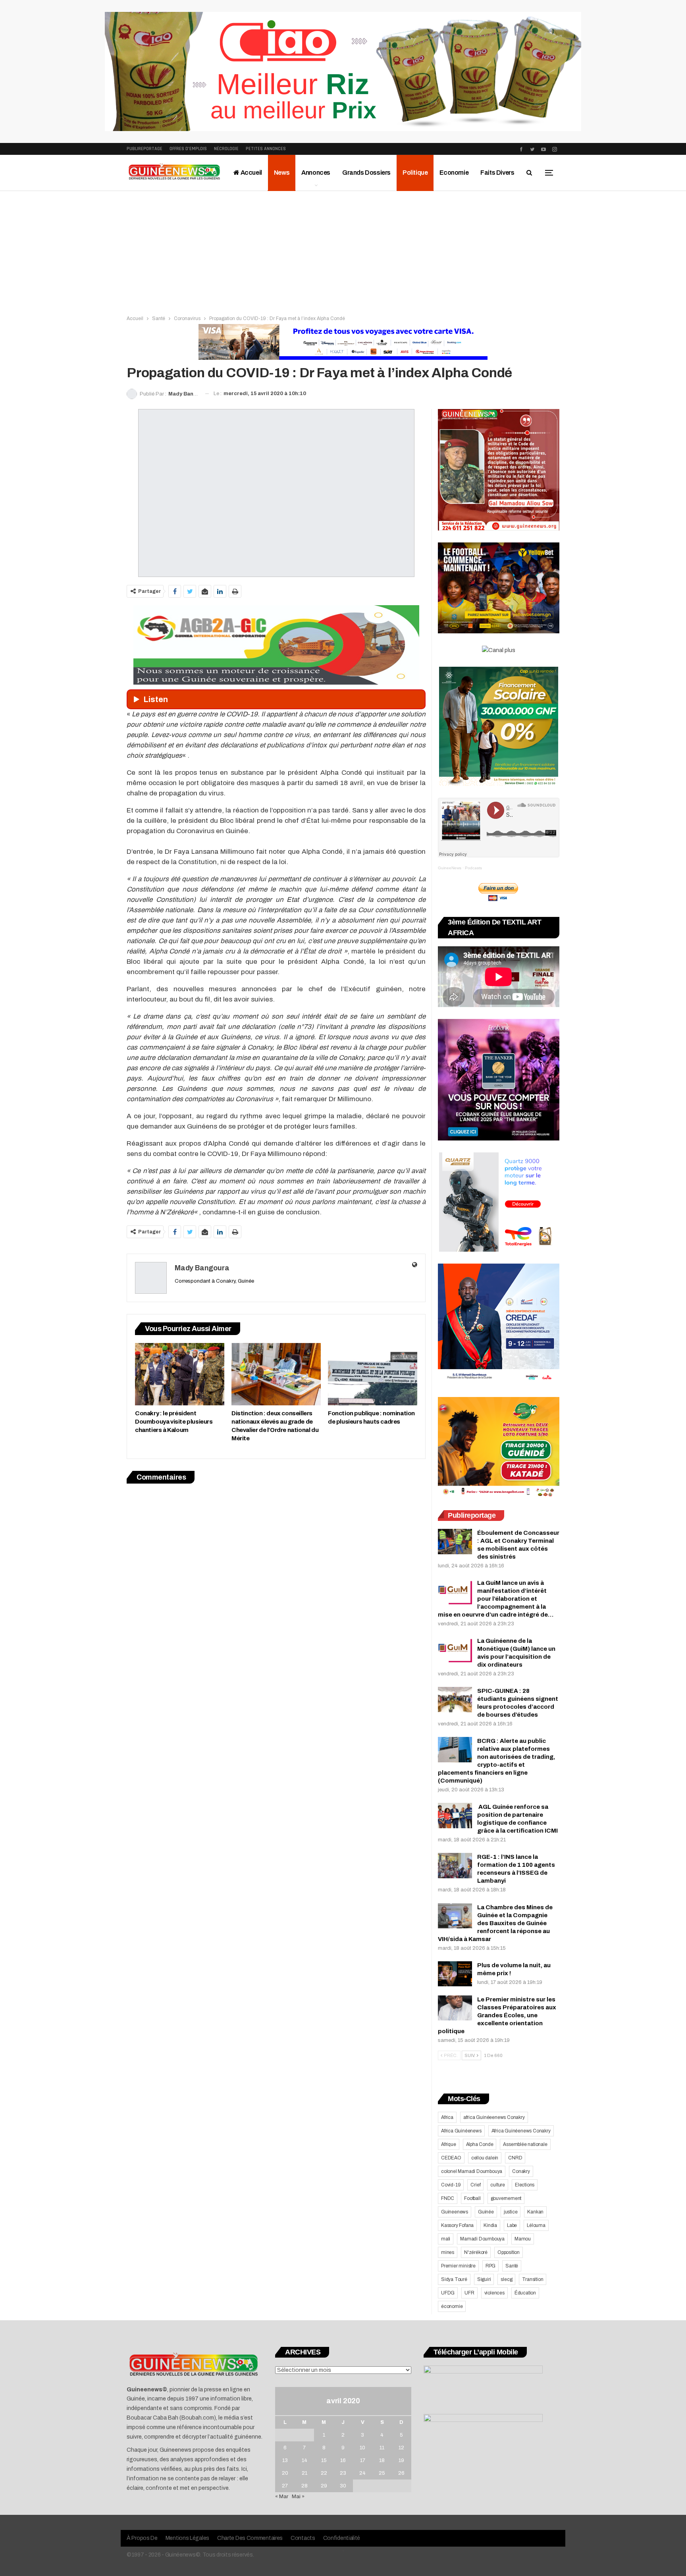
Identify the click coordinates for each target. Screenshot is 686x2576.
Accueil (251, 173)
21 (304, 2473)
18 (382, 2460)
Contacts (303, 2538)
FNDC (448, 2198)
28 (304, 2486)
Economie (454, 173)
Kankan (535, 2212)
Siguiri (484, 2279)
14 (304, 2460)
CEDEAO (451, 2158)
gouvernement (506, 2198)
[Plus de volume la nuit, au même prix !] (455, 1974)
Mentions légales (187, 2538)
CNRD (515, 2158)
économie (452, 2306)
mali (446, 2239)
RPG (490, 2266)
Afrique (449, 2144)
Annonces (316, 173)
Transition (533, 2279)
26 (401, 2473)
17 (363, 2460)
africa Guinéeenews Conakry (494, 2117)
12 (401, 2448)
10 (362, 2448)
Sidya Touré (454, 2279)
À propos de (142, 2538)
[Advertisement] (343, 251)
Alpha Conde (480, 2144)
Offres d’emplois (188, 149)
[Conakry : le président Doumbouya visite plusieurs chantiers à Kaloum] (180, 1374)
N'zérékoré (476, 2252)
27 (285, 2486)
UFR (469, 2293)
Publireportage (145, 149)
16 (343, 2460)
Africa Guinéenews (461, 2131)
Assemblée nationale (525, 2144)
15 (324, 2460)
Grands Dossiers (366, 173)
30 (343, 2486)
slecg (506, 2279)
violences (494, 2293)
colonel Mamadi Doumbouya (472, 2171)
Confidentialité (342, 2538)
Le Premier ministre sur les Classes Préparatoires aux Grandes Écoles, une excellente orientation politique (497, 2015)
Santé (512, 2266)
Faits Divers (497, 173)
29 (324, 2486)
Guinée (486, 2212)
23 (343, 2473)
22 (324, 2473)
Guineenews (455, 2212)
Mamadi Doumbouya (482, 2239)
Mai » (298, 2497)
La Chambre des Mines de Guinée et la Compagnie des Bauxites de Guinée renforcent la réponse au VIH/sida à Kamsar (495, 1923)
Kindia (490, 2225)
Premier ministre (458, 2266)
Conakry (521, 2171)
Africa (447, 2117)
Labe (512, 2225)
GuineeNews (450, 868)
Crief (475, 2185)
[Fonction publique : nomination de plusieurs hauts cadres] (373, 1374)
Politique (415, 173)
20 (285, 2473)
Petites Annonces (266, 149)
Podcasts (473, 868)
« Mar (282, 2497)
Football (472, 2198)
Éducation (525, 2293)
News (282, 173)
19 (401, 2460)
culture (498, 2185)
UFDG (448, 2293)
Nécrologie (226, 149)
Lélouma (536, 2225)
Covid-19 (451, 2185)
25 (382, 2473)
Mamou (523, 2239)
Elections (525, 2185)
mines (448, 2252)
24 (362, 2473)
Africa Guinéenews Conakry (521, 2131)
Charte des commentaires (250, 2538)
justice (511, 2212)
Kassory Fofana (457, 2225)
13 (285, 2460)
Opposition (509, 2252)
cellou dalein (485, 2158)
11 (382, 2448)
